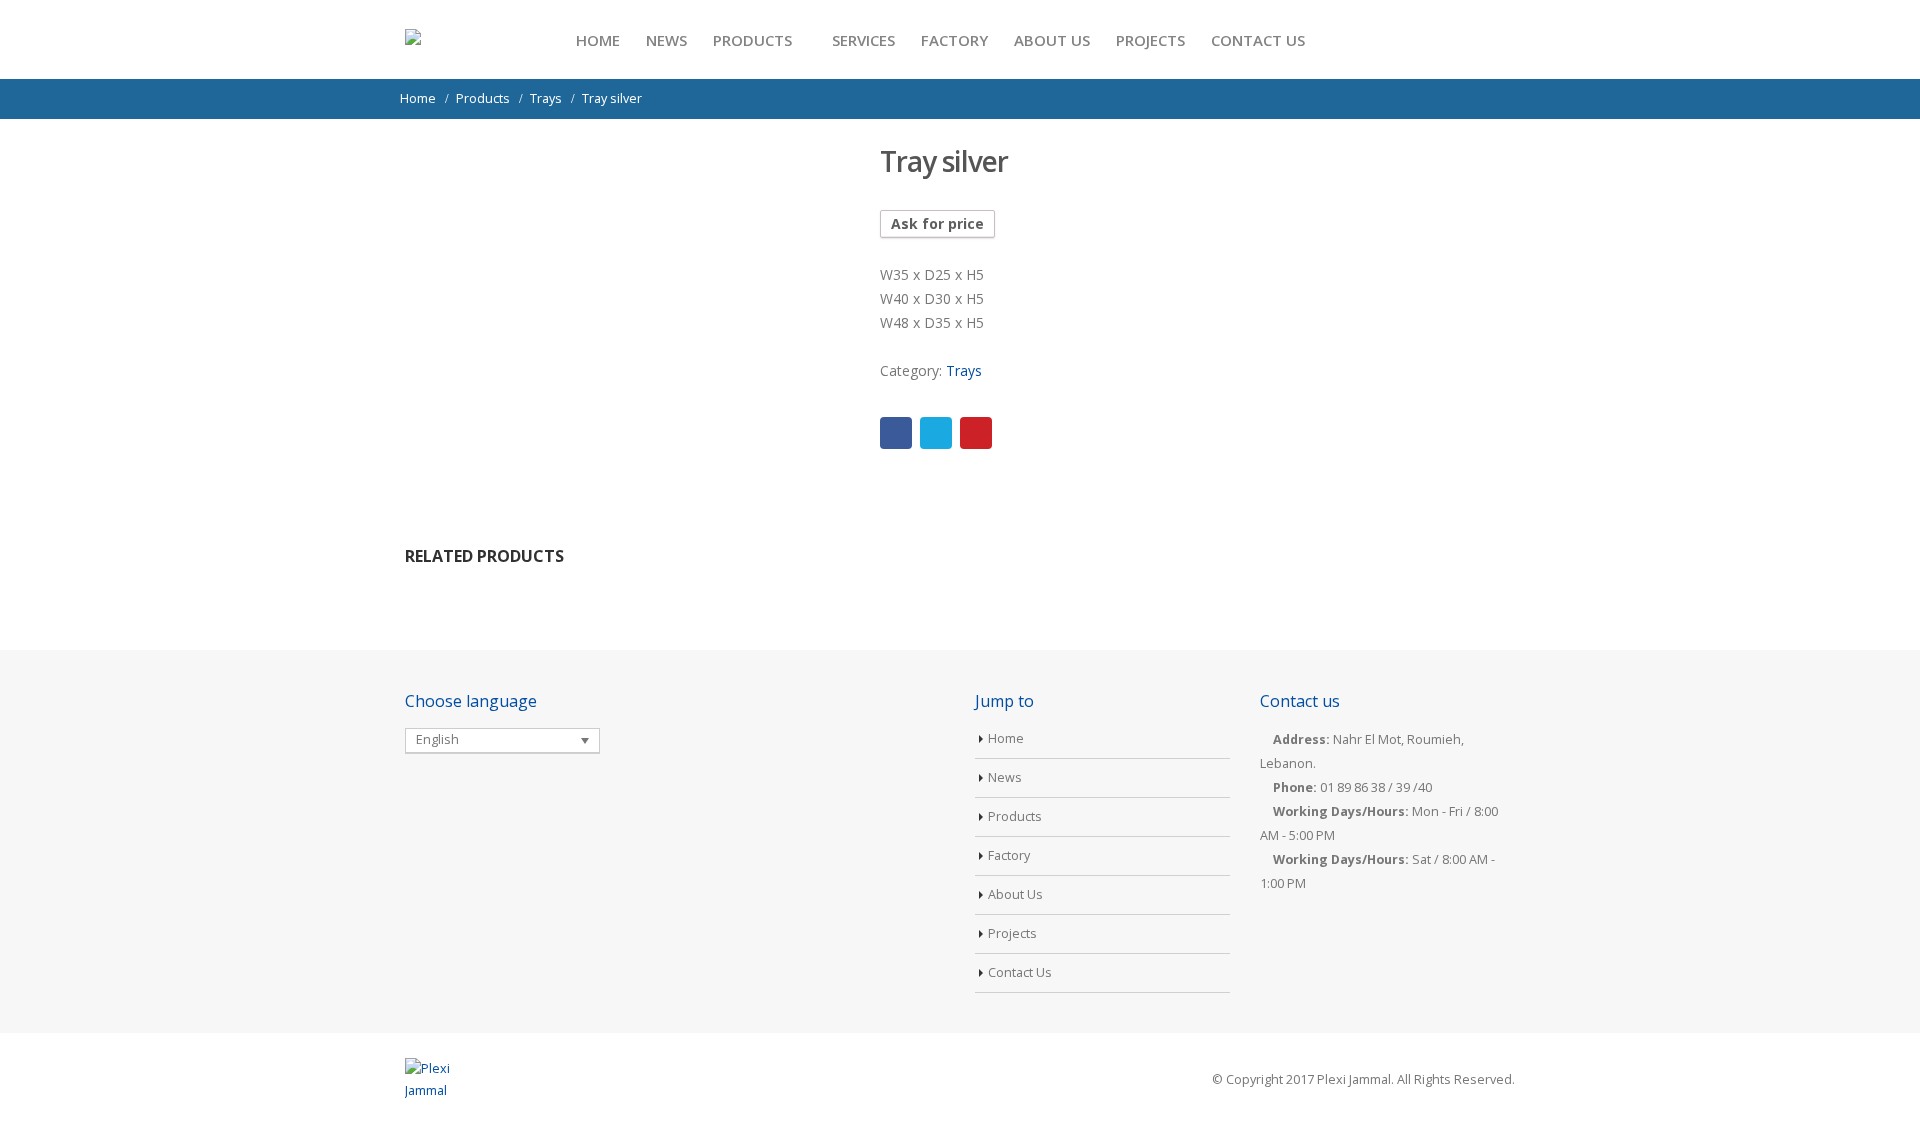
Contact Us (1258, 40)
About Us (1052, 40)
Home (598, 40)
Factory (954, 40)
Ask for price (937, 223)
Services (863, 40)
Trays (964, 370)
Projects (1150, 40)
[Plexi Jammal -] (454, 39)
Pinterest (976, 433)
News (666, 40)
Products (752, 40)
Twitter (936, 433)
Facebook (896, 433)
